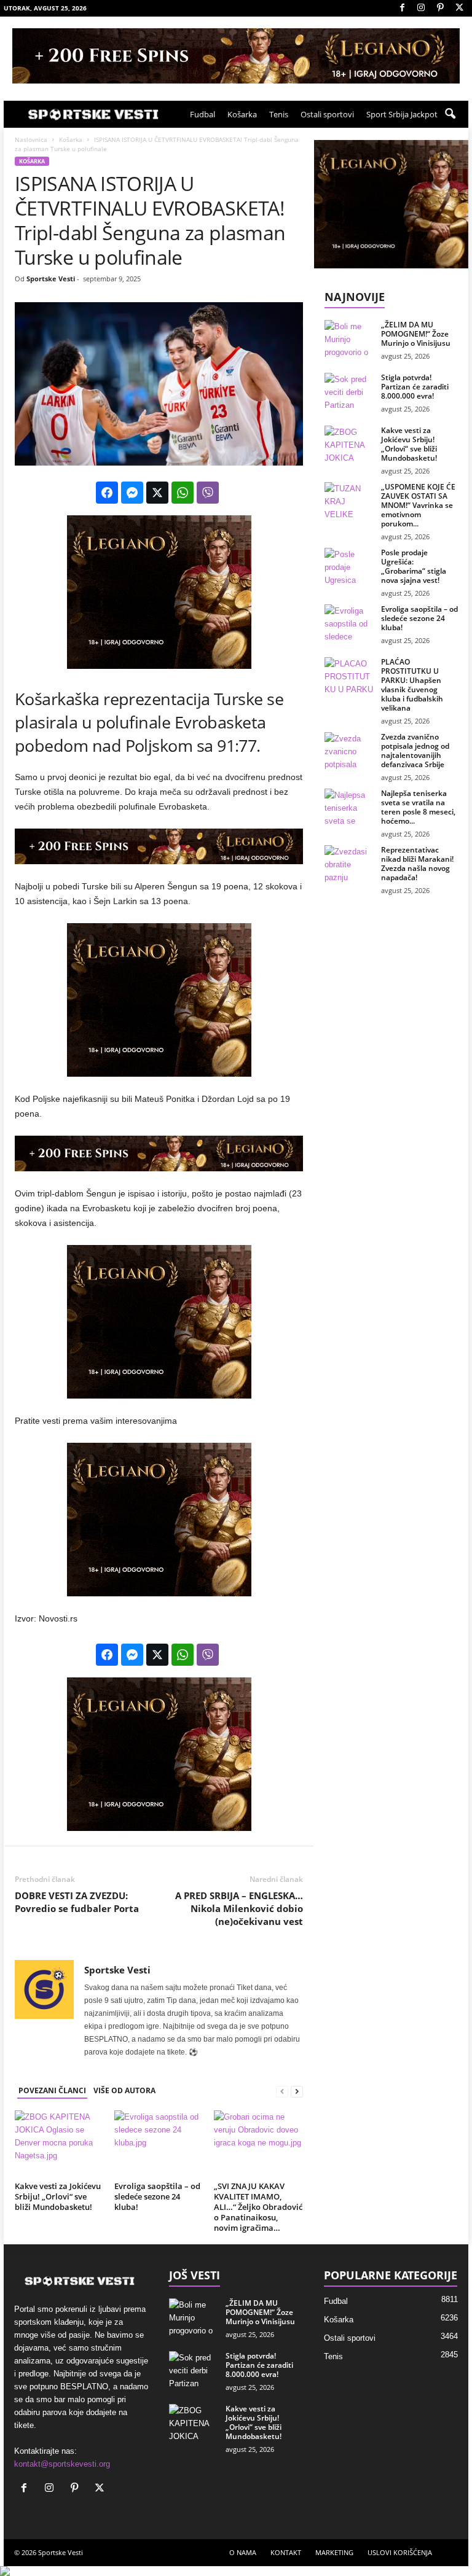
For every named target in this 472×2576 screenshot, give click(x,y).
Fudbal (203, 114)
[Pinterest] (440, 8)
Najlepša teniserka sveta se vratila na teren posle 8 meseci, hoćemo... (418, 807)
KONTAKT (286, 2552)
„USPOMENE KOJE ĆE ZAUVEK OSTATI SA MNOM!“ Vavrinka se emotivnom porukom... (418, 505)
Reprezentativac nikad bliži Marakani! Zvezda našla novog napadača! (417, 864)
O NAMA (243, 2552)
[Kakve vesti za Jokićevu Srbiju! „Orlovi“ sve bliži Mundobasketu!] (59, 2144)
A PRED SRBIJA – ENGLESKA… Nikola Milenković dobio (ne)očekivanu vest (239, 1908)
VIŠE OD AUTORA (124, 2090)
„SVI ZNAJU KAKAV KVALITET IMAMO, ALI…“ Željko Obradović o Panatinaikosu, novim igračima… (258, 2207)
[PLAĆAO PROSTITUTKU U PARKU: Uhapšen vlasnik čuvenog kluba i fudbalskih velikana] (349, 676)
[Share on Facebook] (107, 493)
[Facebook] (402, 8)
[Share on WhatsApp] (183, 493)
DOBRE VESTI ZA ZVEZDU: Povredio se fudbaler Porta (77, 1902)
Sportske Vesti (51, 279)
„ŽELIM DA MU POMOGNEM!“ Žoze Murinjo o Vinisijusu (416, 334)
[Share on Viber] (208, 493)
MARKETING (334, 2552)
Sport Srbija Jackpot (402, 114)
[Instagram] (421, 8)
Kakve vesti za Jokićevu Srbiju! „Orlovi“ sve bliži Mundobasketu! (58, 2196)
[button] (450, 114)
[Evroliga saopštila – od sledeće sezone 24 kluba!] (159, 2144)
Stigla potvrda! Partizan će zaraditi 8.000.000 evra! (415, 387)
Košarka (242, 114)
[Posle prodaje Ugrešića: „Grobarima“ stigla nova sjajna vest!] (349, 566)
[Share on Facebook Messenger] (132, 493)
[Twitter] (459, 8)
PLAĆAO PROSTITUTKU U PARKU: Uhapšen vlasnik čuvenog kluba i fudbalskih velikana (412, 685)
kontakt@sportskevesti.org (62, 2464)
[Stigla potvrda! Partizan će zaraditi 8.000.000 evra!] (349, 391)
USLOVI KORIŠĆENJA (400, 2552)
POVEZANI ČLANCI (52, 2090)
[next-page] (297, 2091)
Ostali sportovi (327, 114)
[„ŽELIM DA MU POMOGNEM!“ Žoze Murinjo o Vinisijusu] (349, 338)
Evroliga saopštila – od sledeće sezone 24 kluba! (157, 2196)
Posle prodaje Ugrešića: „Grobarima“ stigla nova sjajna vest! (414, 566)
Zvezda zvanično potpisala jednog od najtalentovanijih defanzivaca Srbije (415, 751)
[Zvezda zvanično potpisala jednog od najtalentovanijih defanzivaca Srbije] (349, 751)
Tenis (279, 114)
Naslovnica (31, 139)
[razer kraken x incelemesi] (236, 2571)
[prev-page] (282, 2091)
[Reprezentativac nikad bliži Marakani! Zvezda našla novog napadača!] (349, 864)
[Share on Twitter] (157, 493)
